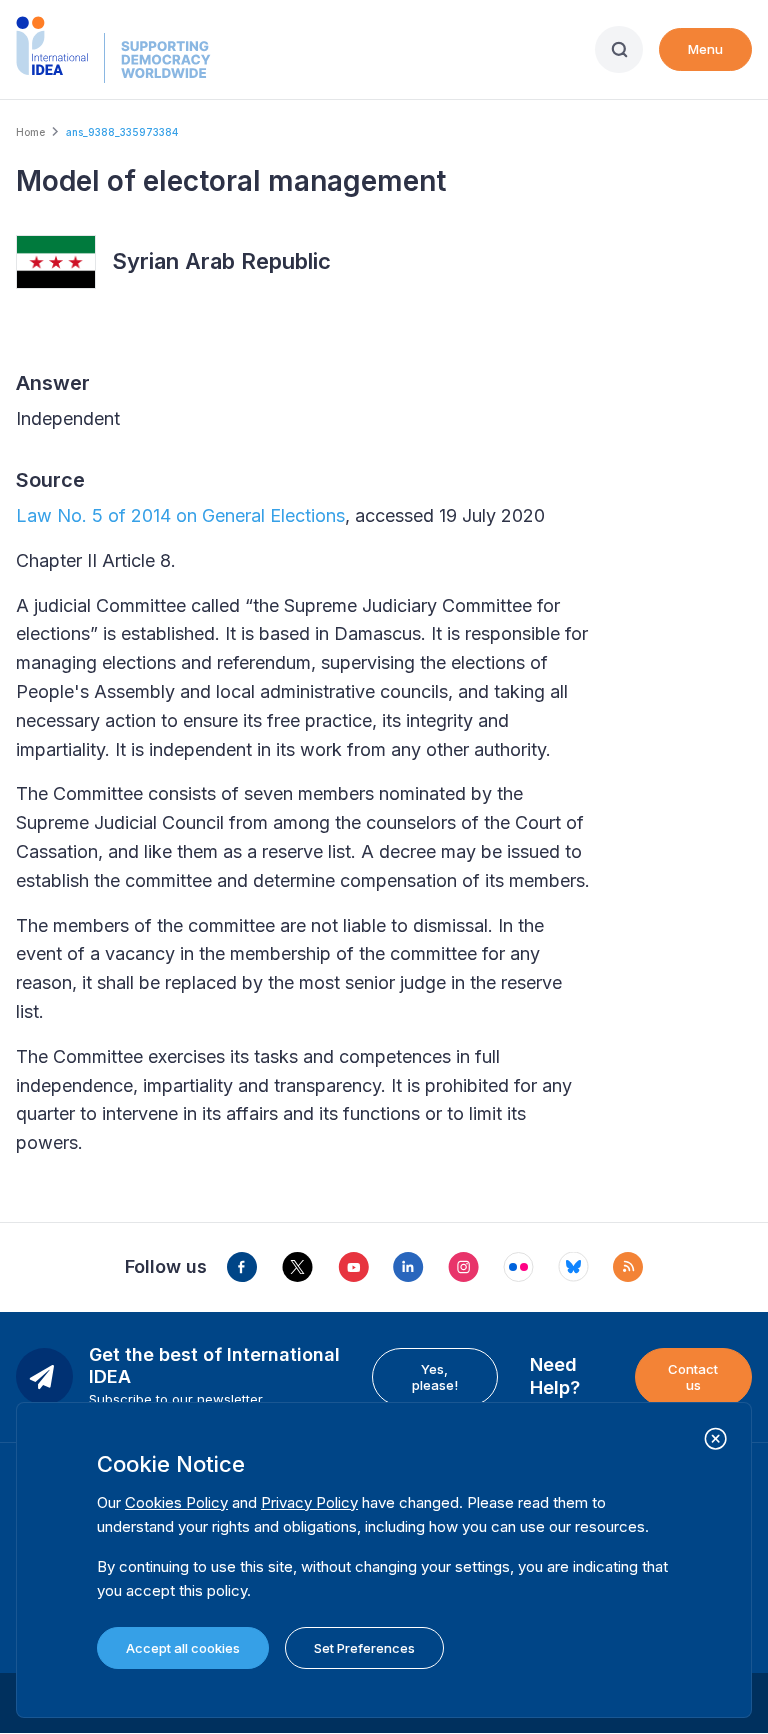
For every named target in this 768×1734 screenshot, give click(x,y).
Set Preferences (364, 1648)
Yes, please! (435, 1377)
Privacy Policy (309, 1502)
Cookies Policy (176, 1502)
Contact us (693, 1377)
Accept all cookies (183, 1648)
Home (30, 132)
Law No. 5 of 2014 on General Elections (180, 515)
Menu (705, 49)
